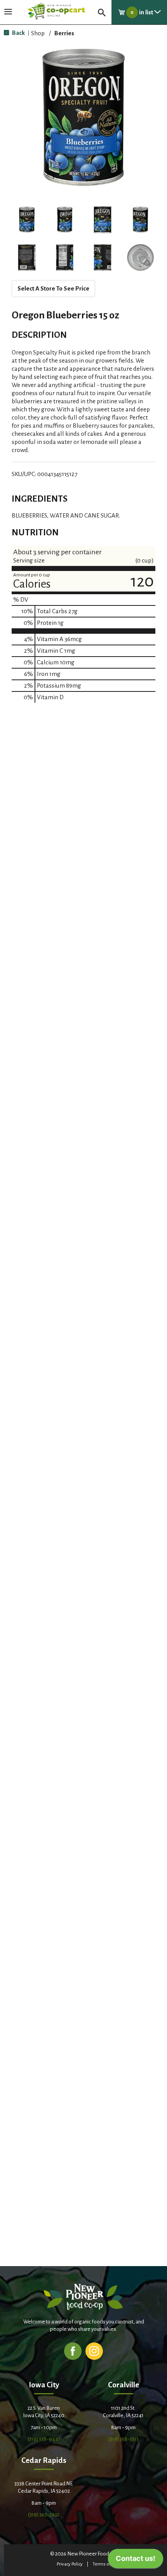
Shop (38, 33)
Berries (64, 33)
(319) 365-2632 (44, 2515)
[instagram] (94, 2351)
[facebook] (73, 2351)
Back (18, 33)
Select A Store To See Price (53, 288)
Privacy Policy (70, 2564)
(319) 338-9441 (44, 2439)
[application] (136, 2561)
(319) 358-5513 (124, 2439)
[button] (27, 220)
